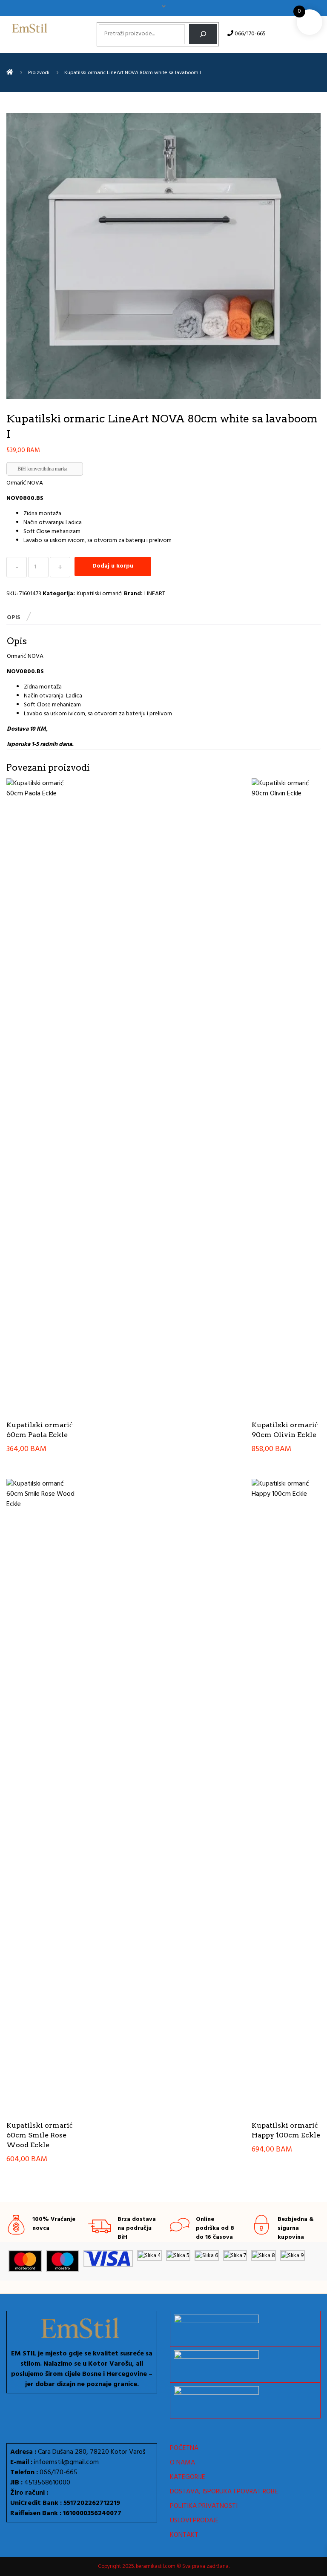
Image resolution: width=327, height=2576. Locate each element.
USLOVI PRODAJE (194, 2521)
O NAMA (182, 2463)
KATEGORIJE (188, 2477)
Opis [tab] (14, 618)
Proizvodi (39, 73)
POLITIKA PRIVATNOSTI (204, 2506)
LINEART (155, 594)
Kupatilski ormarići (100, 594)
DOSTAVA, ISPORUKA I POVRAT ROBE (224, 2492)
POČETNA (184, 2448)
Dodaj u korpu (113, 566)
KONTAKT (184, 2535)
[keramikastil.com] (10, 73)
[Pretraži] (203, 34)
